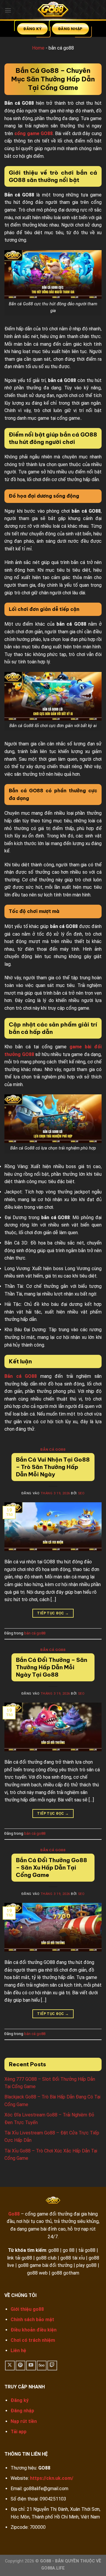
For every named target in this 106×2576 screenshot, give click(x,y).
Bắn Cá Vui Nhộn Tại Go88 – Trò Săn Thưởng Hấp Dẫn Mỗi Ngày (53, 1467)
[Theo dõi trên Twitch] (52, 2366)
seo (81, 1493)
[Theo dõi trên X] (10, 2366)
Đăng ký (20, 2400)
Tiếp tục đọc (53, 1613)
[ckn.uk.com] (53, 10)
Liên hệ (18, 2350)
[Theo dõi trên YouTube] (31, 2366)
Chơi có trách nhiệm (33, 2340)
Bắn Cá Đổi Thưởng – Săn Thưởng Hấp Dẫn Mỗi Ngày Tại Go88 (52, 1667)
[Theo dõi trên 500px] (42, 2366)
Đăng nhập (22, 2411)
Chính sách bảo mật (32, 2320)
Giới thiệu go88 (27, 2309)
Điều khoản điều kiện (34, 2330)
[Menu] (8, 10)
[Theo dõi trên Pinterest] (20, 2366)
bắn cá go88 (53, 1449)
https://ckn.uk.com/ (52, 2478)
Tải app (19, 2432)
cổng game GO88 (34, 133)
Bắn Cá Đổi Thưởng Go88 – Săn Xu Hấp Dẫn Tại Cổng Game (52, 1867)
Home (38, 48)
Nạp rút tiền (24, 2421)
